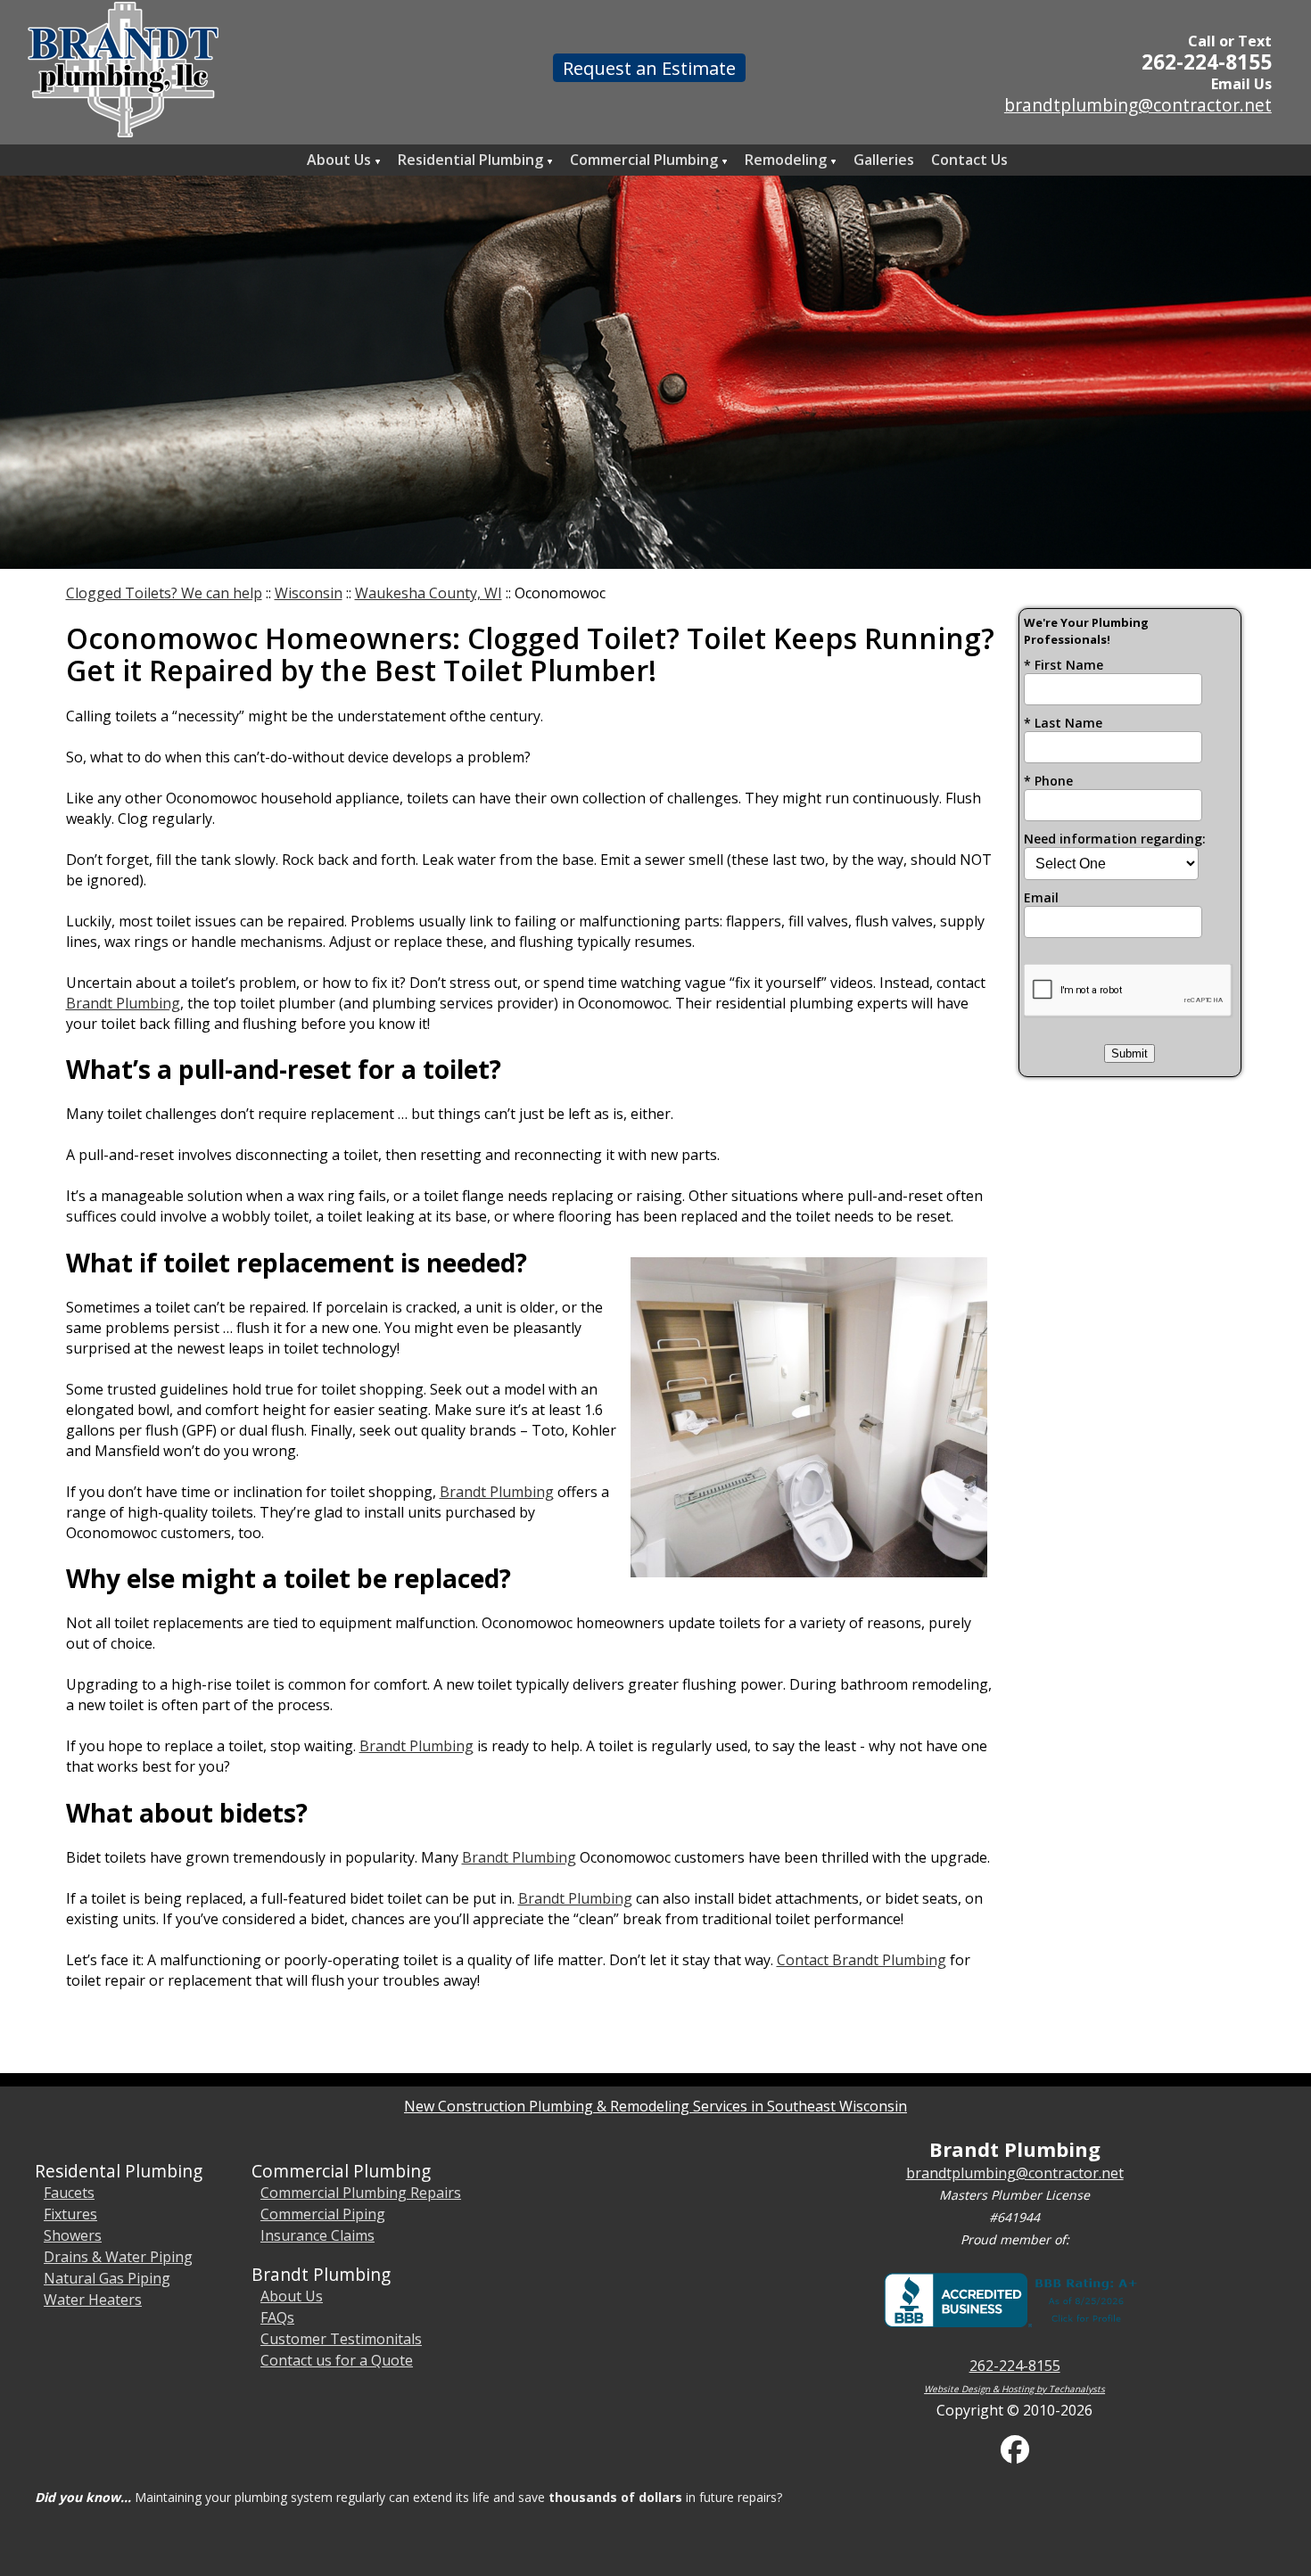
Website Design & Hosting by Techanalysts (1014, 2389)
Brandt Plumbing (123, 1003)
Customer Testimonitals (341, 2339)
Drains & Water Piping (118, 2257)
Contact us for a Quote (337, 2360)
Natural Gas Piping (107, 2278)
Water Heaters (93, 2300)
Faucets (69, 2193)
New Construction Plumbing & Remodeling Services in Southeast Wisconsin (655, 2106)
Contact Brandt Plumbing (862, 1960)
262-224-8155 (1207, 62)
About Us (292, 2296)
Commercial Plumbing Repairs (361, 2193)
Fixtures (70, 2214)
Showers (73, 2235)
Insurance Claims (317, 2235)
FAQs (277, 2317)
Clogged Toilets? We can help (164, 593)
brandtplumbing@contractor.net (1138, 105)
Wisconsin (309, 593)
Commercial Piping (323, 2214)
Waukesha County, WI (429, 593)
